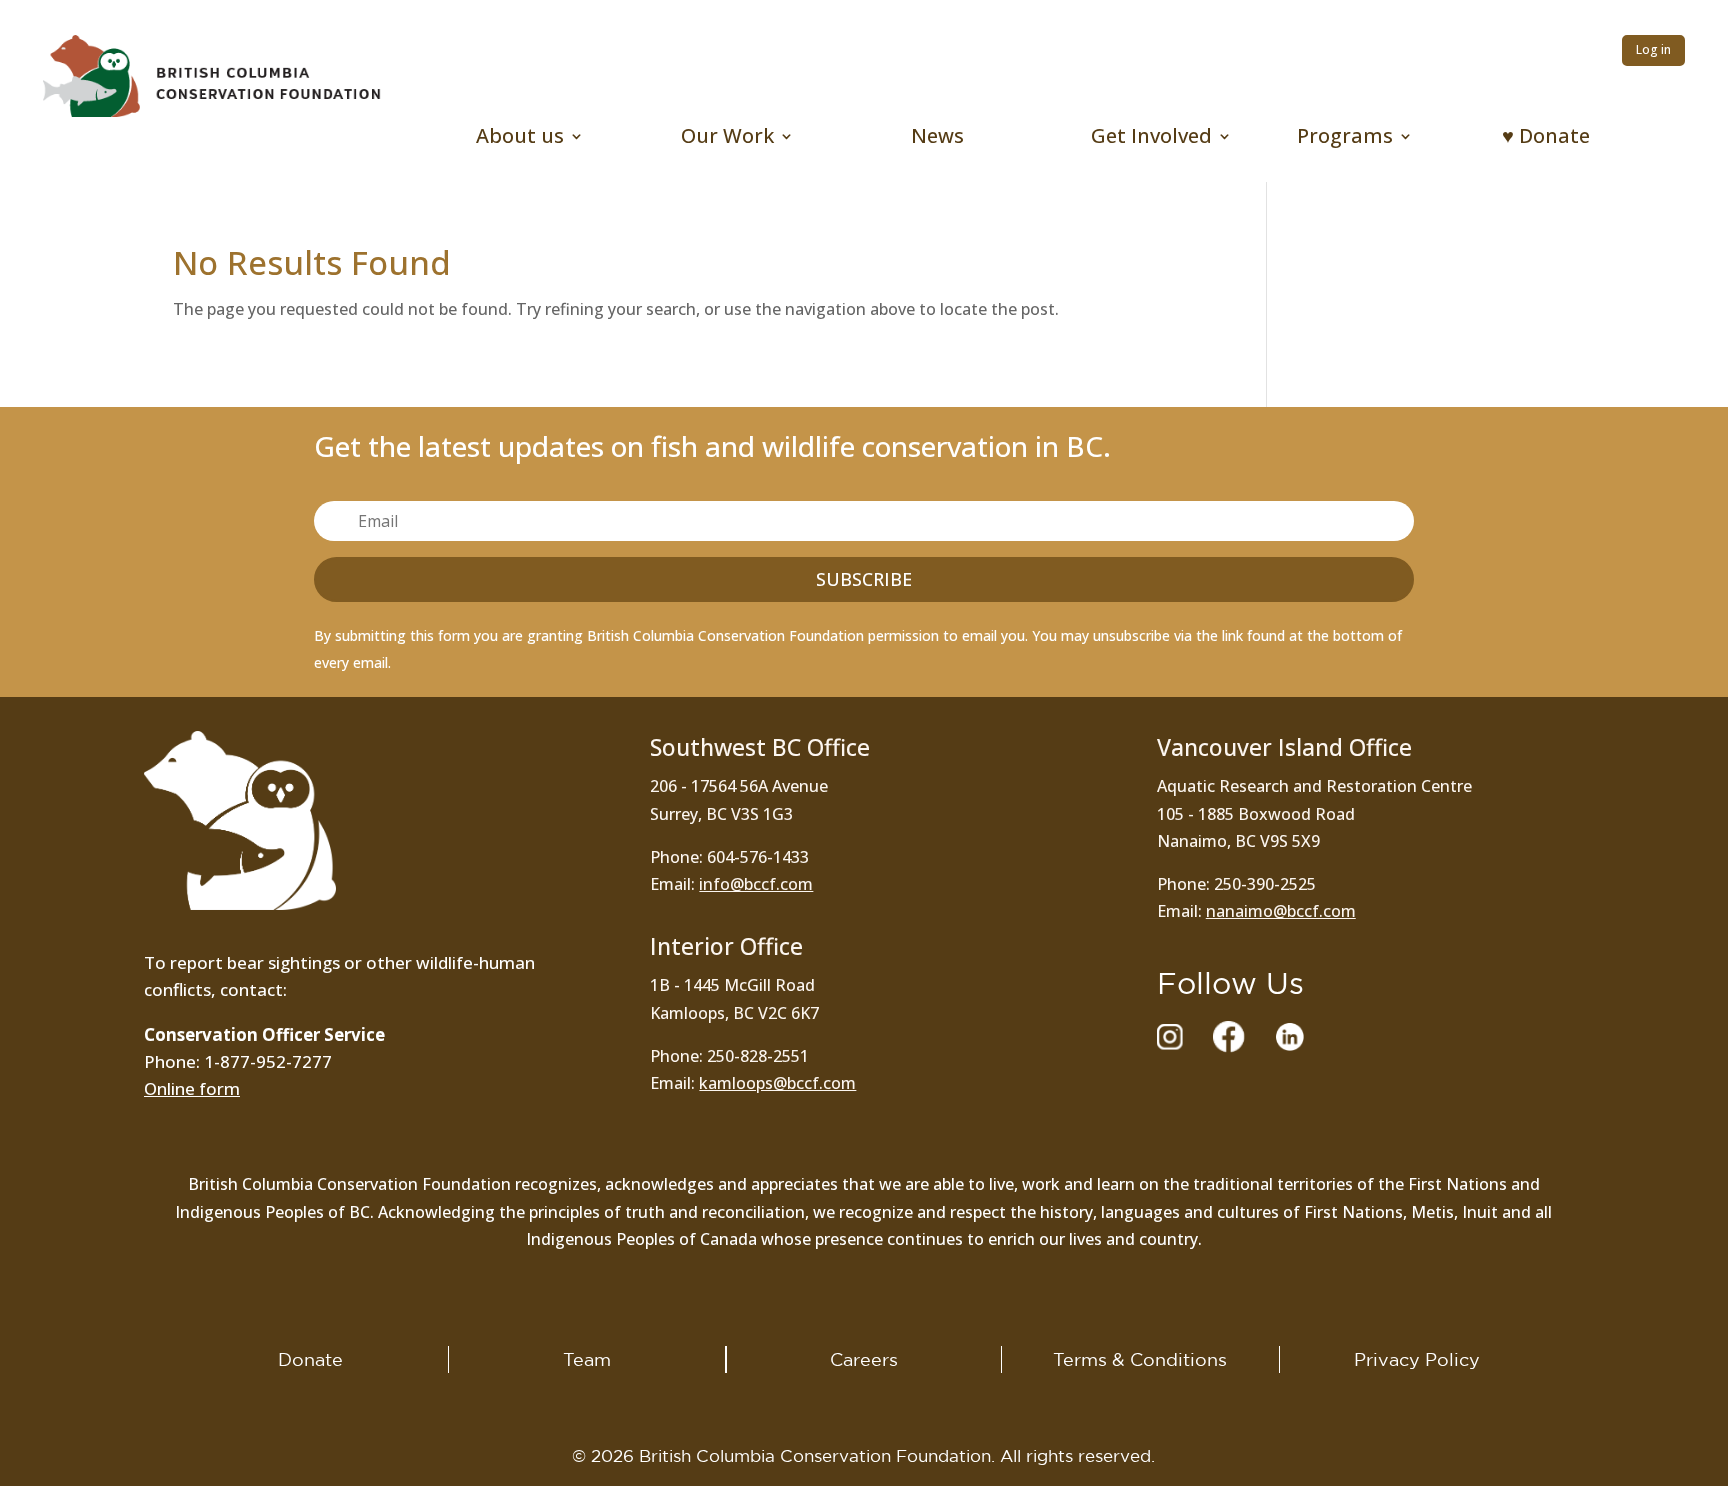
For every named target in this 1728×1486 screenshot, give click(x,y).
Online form (192, 1088)
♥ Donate (1546, 139)
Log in (1653, 49)
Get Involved (1151, 139)
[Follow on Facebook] (1229, 1037)
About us (520, 139)
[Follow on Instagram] (1170, 1037)
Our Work (727, 139)
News (937, 139)
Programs (1345, 139)
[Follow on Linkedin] (1290, 1037)
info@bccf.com (756, 884)
